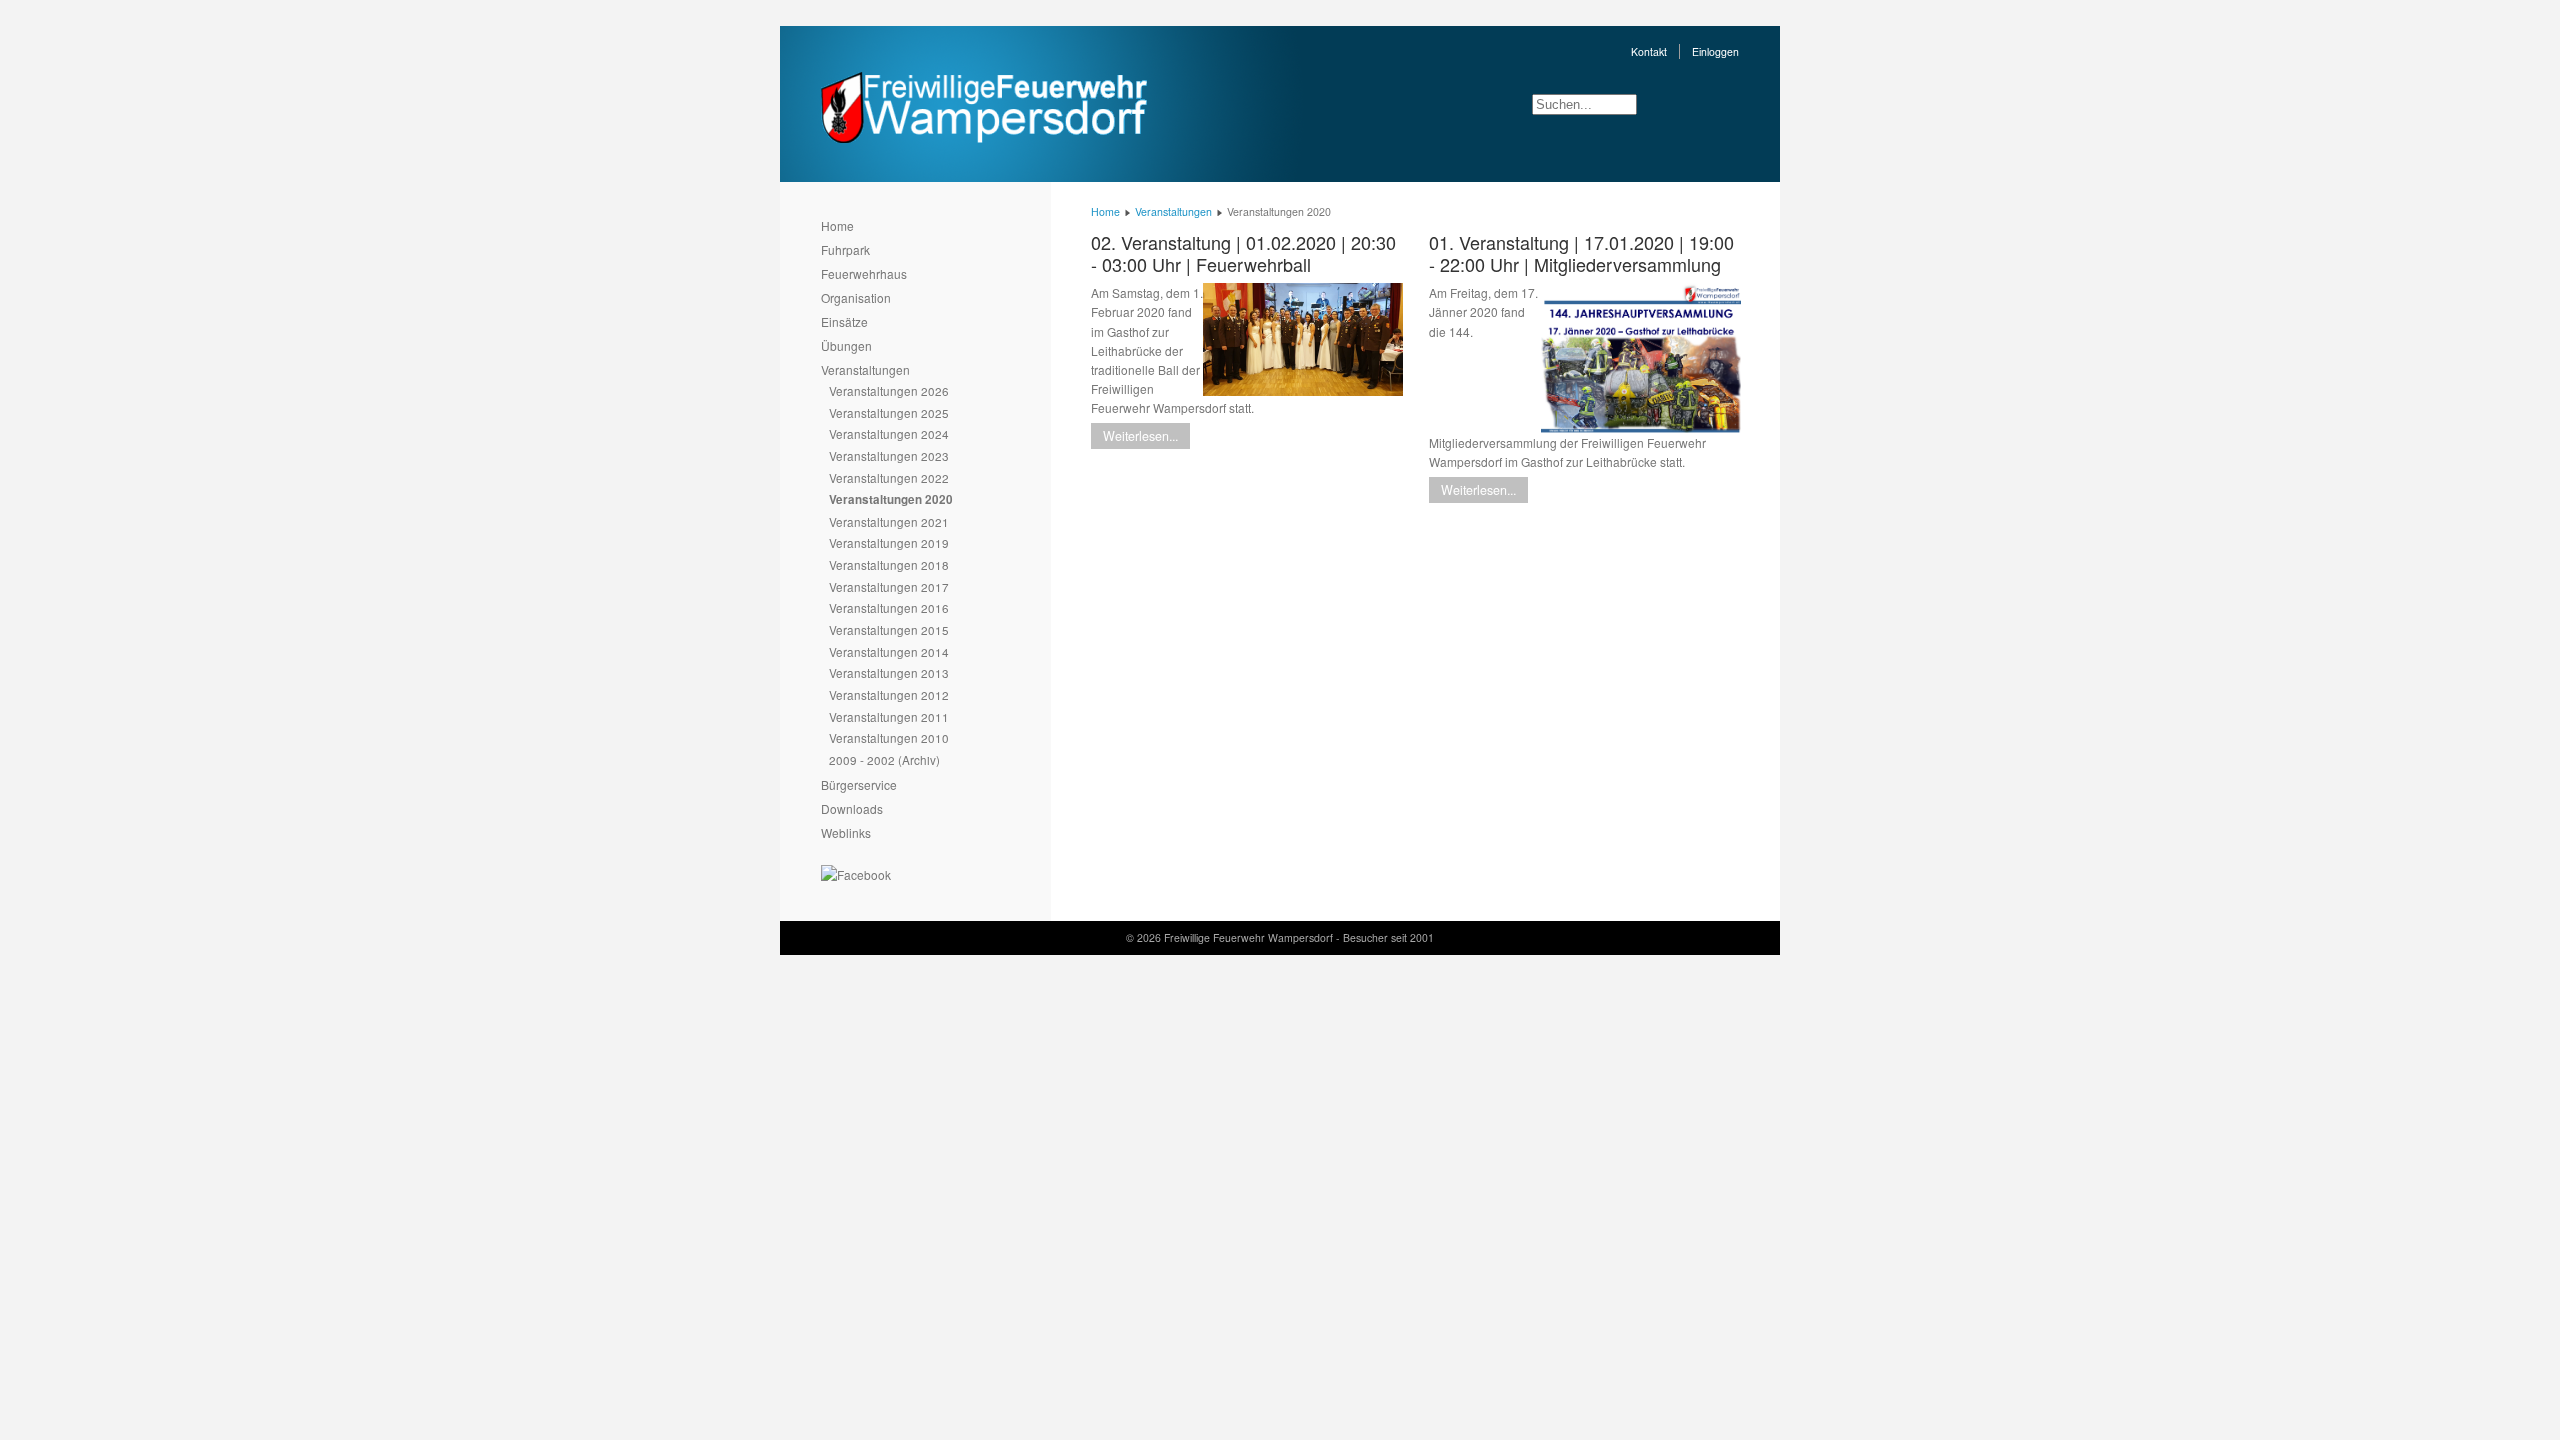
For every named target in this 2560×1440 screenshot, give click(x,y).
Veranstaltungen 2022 (889, 477)
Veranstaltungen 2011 (889, 716)
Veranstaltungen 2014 (889, 651)
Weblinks (846, 832)
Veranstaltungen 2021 (889, 521)
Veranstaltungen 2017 (889, 586)
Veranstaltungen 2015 (889, 629)
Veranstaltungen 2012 (889, 694)
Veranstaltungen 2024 (889, 433)
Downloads (852, 808)
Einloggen (1715, 51)
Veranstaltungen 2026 (889, 390)
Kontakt (1649, 51)
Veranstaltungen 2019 (889, 542)
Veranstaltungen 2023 (889, 455)
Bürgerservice (859, 784)
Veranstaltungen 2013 (889, 672)
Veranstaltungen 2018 (889, 564)
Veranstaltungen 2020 (891, 499)
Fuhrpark (845, 249)
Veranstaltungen (865, 369)
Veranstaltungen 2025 (889, 412)
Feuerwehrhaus (864, 273)
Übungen (846, 345)
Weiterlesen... (1140, 436)
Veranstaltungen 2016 (889, 607)
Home (837, 225)
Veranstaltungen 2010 (889, 737)
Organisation (856, 297)
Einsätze (844, 321)
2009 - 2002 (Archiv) (884, 759)
